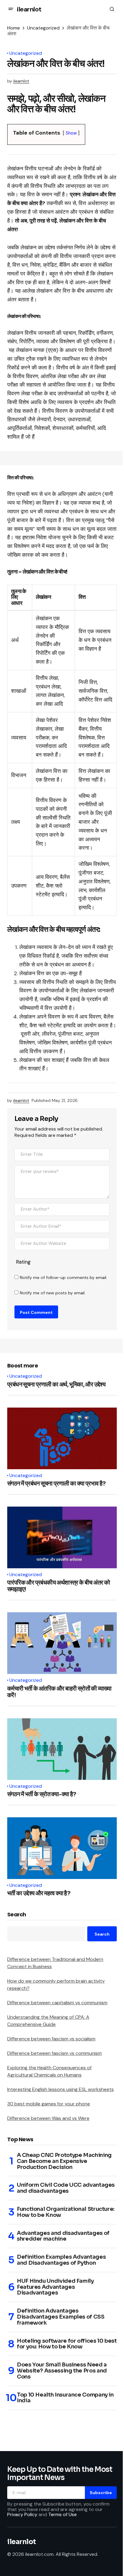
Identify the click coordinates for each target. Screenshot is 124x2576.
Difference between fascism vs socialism (51, 2039)
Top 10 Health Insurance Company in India (65, 2398)
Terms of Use (62, 2514)
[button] (11, 9)
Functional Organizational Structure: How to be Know (66, 2212)
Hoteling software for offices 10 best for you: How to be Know (67, 2344)
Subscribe (101, 2493)
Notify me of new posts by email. (53, 1293)
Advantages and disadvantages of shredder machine (63, 2236)
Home (14, 28)
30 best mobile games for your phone (49, 2104)
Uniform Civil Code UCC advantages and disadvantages (66, 2188)
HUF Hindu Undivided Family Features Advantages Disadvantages (55, 2287)
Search (17, 1915)
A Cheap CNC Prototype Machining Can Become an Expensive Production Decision (64, 2161)
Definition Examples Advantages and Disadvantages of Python (61, 2260)
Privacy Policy (22, 2514)
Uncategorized (43, 28)
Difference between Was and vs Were (48, 2118)
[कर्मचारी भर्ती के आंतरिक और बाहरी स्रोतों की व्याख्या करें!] (62, 1643)
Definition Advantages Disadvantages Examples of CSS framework (61, 2317)
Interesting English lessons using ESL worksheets (60, 2089)
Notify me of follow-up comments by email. (64, 1277)
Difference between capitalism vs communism (57, 2003)
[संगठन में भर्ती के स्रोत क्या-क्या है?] (62, 1749)
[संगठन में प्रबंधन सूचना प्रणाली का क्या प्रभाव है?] (62, 1438)
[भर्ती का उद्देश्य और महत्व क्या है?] (62, 1848)
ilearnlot (29, 9)
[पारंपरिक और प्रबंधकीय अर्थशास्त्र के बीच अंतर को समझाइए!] (62, 1537)
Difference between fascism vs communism (54, 2053)
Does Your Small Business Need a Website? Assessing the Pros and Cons (62, 2371)
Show (71, 133)
